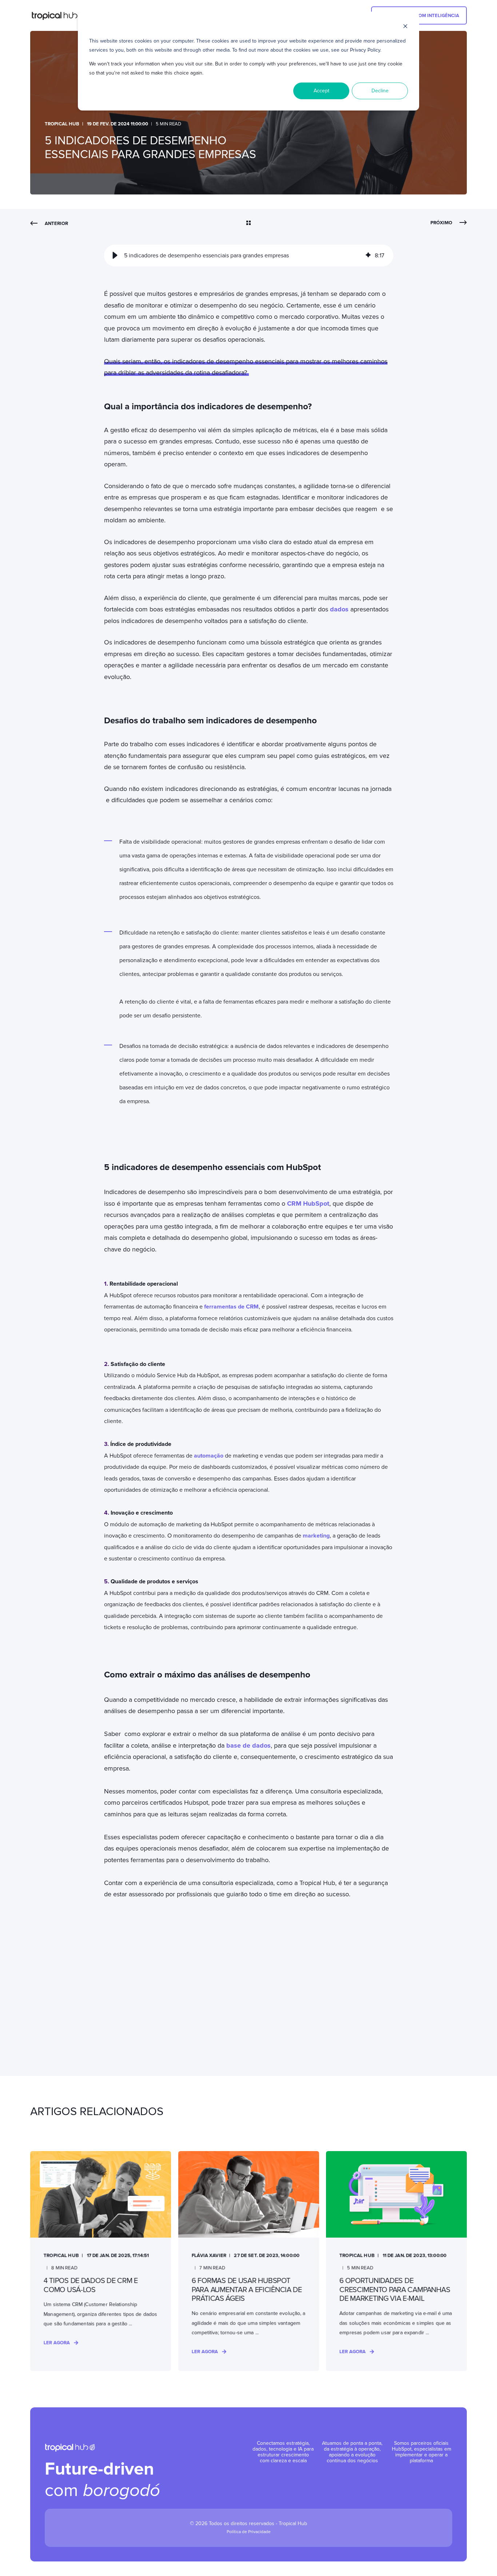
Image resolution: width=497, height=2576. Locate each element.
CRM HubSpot (308, 1203)
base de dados (249, 1745)
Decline (380, 91)
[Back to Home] (58, 16)
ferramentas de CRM (231, 1307)
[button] (115, 256)
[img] (368, 256)
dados (339, 609)
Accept (321, 91)
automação (209, 1456)
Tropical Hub (62, 124)
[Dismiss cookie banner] (405, 27)
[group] (249, 256)
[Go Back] (249, 224)
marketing (316, 1536)
